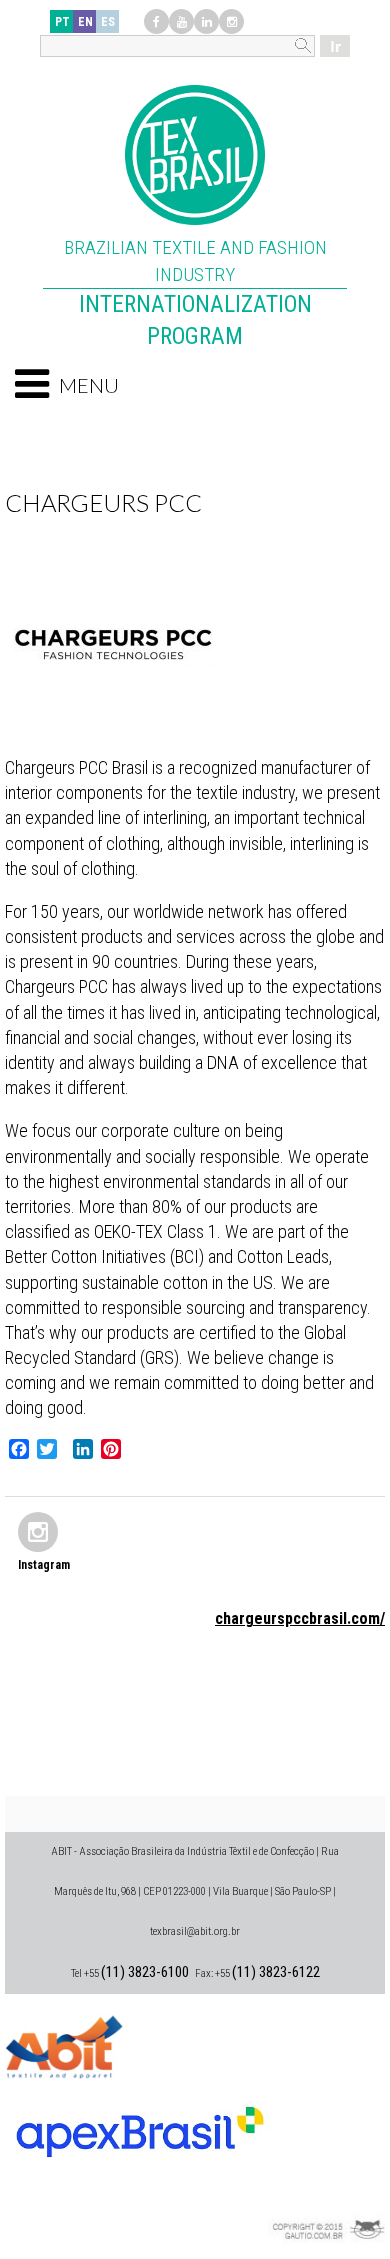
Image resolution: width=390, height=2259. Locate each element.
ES (108, 22)
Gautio (325, 2204)
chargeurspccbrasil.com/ (300, 1618)
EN (85, 22)
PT (62, 22)
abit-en (65, 2044)
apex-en (140, 2124)
